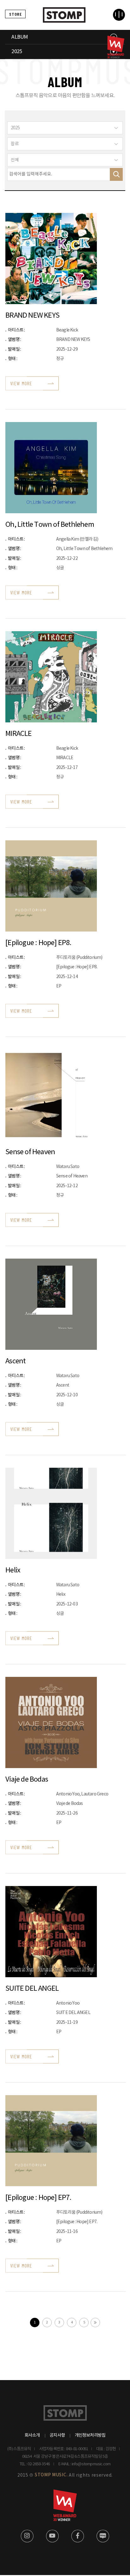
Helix (13, 1570)
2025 (17, 52)
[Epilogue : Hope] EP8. (38, 943)
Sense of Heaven (30, 1152)
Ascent (15, 1361)
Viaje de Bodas (27, 1780)
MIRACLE (18, 734)
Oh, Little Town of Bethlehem (50, 525)
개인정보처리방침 (90, 2435)
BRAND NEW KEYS (32, 316)
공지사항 (57, 2435)
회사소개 (32, 2435)
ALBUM (20, 37)
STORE (16, 14)
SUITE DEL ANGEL (32, 1989)
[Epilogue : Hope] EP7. (38, 2198)
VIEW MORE (21, 383)
